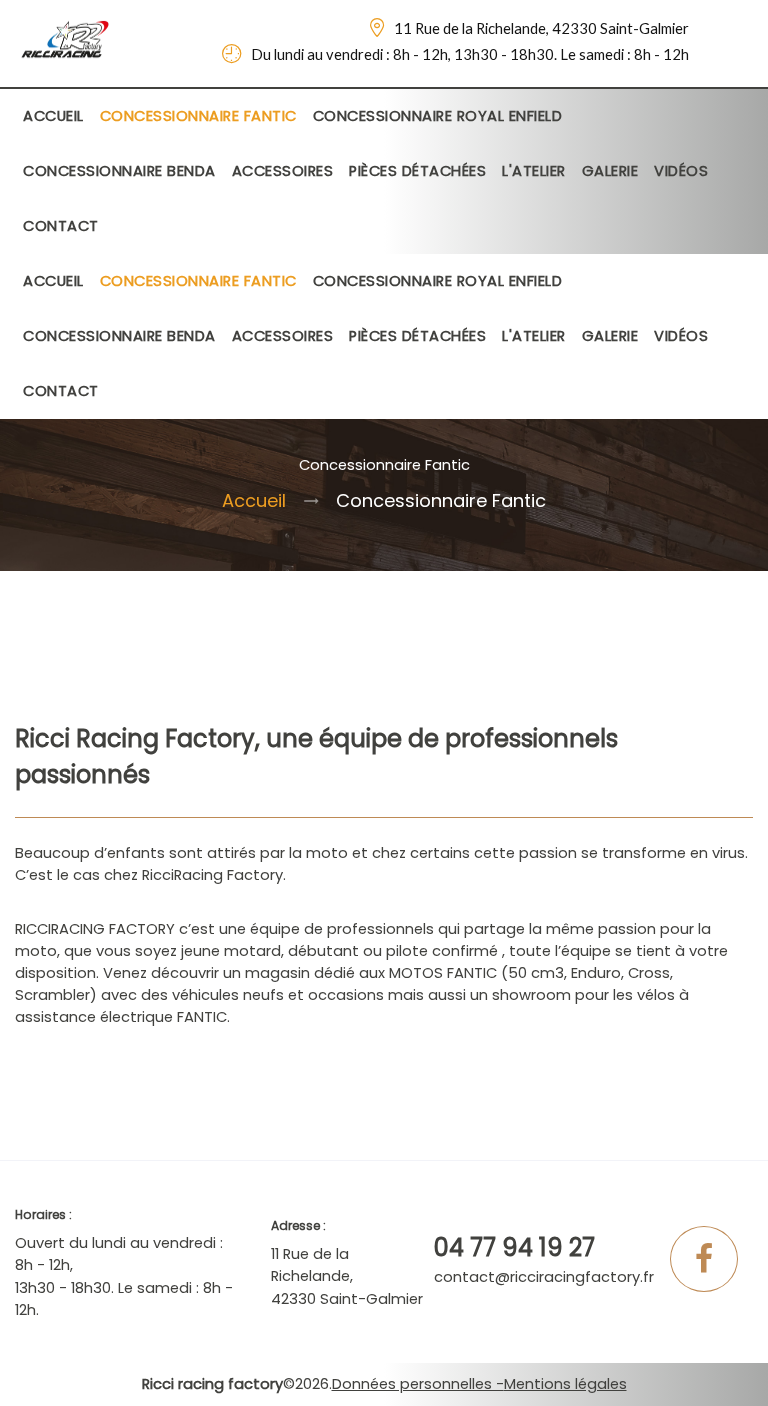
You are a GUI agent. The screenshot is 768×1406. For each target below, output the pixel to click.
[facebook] (704, 1265)
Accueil (254, 500)
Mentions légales (565, 1384)
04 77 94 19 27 (514, 1247)
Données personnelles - (418, 1384)
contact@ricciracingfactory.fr (544, 1277)
